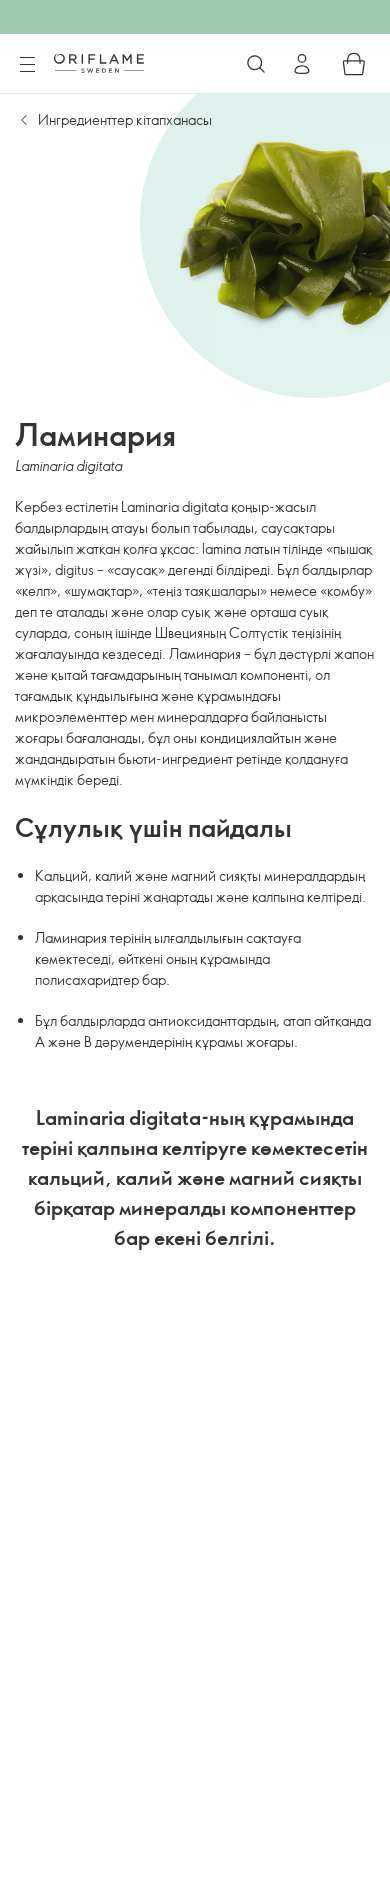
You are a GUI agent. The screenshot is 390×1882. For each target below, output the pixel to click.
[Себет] (354, 64)
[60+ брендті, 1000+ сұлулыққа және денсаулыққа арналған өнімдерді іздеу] (256, 64)
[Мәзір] (27, 65)
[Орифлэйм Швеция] (99, 63)
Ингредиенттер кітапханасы (125, 119)
